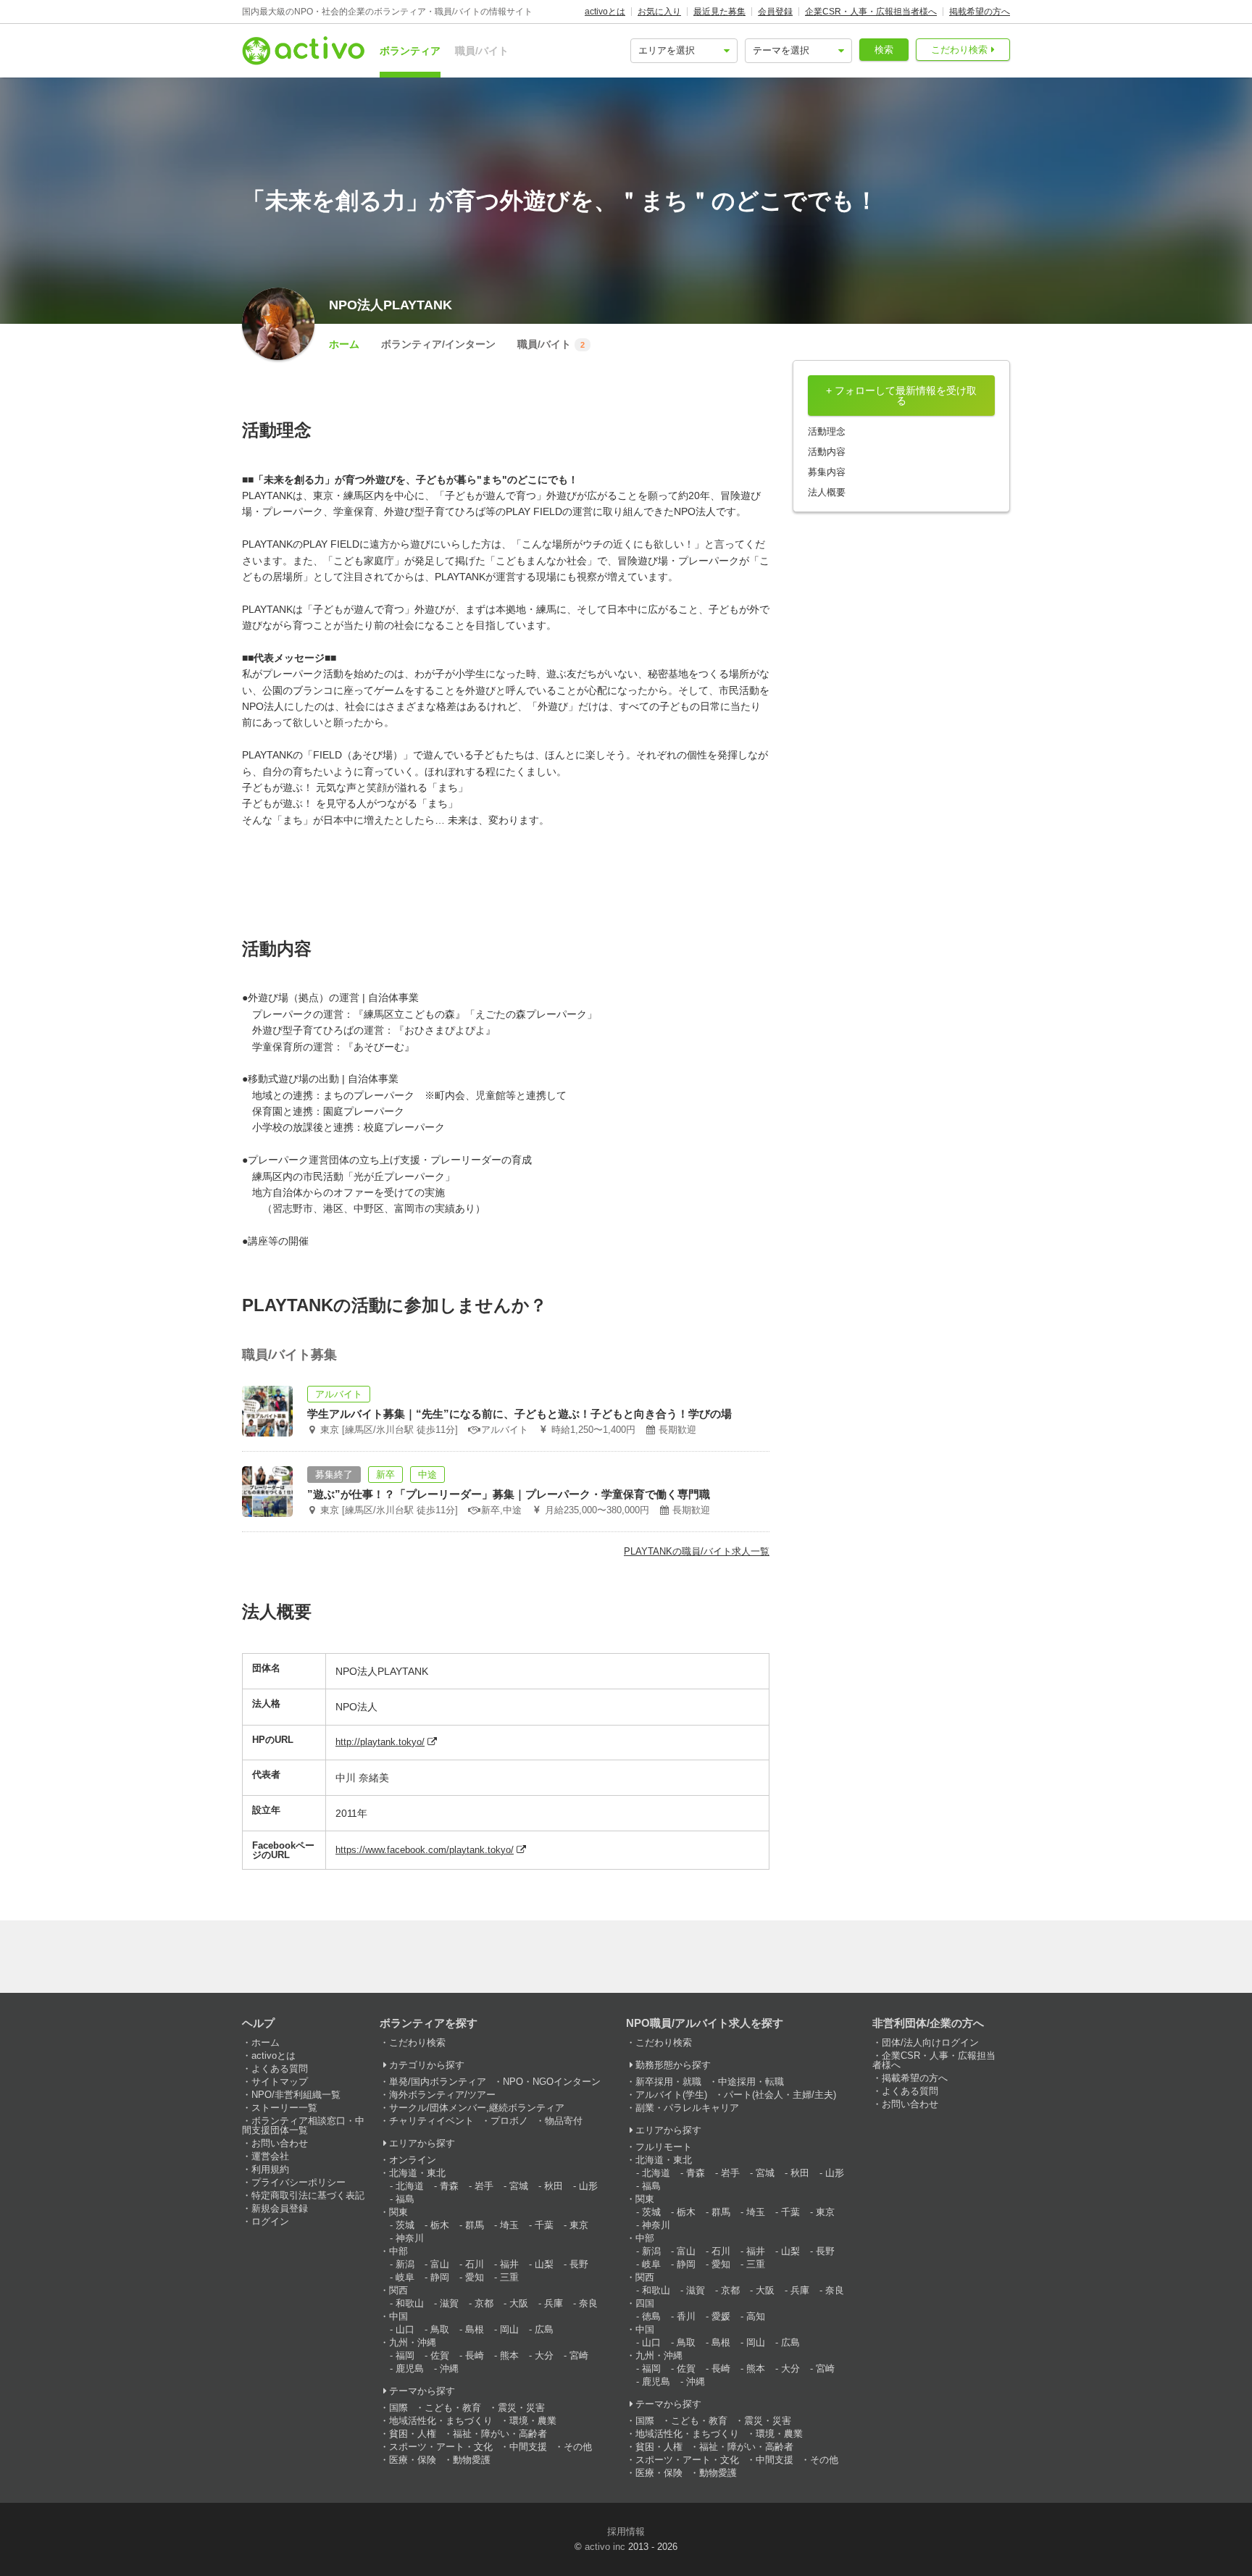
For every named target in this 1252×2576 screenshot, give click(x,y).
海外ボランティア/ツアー (442, 2095)
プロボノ (509, 2121)
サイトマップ (280, 2082)
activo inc (605, 2547)
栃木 (440, 2225)
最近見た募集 (719, 12)
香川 (686, 2316)
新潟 (405, 2264)
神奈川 (410, 2238)
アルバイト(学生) (671, 2095)
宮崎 (579, 2355)
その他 (578, 2447)
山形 (588, 2186)
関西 (398, 2290)
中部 (398, 2251)
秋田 (554, 2186)
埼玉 (509, 2225)
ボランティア (410, 51)
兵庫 (554, 2303)
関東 (398, 2212)
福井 (509, 2264)
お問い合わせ (280, 2143)
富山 (440, 2264)
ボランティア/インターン (438, 344)
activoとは (605, 12)
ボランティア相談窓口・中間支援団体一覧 (303, 2125)
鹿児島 (410, 2368)
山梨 (544, 2264)
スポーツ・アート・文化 (441, 2447)
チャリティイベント (431, 2121)
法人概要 (827, 492)
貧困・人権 (413, 2434)
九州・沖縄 (413, 2342)
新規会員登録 (280, 2208)
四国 (645, 2303)
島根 (475, 2329)
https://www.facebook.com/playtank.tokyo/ (425, 1850)
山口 (405, 2329)
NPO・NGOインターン (552, 2082)
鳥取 (440, 2329)
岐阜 (405, 2277)
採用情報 (626, 2531)
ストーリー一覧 (284, 2108)
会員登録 (775, 12)
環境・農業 (533, 2421)
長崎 (475, 2355)
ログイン (270, 2221)
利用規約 (270, 2169)
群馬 (475, 2225)
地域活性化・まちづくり (441, 2421)
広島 (544, 2329)
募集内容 (827, 472)
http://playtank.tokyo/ (380, 1742)
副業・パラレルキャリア (687, 2108)
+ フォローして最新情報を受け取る (901, 396)
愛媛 (721, 2316)
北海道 (410, 2186)
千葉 (544, 2225)
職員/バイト (482, 51)
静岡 (440, 2277)
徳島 (651, 2316)
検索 (884, 50)
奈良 (588, 2303)
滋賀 (449, 2303)
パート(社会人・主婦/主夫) (780, 2095)
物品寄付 (564, 2121)
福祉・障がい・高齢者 (500, 2434)
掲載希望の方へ (980, 12)
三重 (509, 2277)
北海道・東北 (417, 2173)
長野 (579, 2264)
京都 (484, 2303)
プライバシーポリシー (299, 2182)
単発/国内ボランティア (438, 2082)
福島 (405, 2199)
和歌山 (410, 2303)
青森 (449, 2186)
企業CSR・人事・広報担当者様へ (871, 12)
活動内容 (827, 452)
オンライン (413, 2160)
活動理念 (827, 431)
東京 (579, 2225)
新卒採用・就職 (668, 2082)
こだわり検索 (959, 50)
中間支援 (528, 2447)
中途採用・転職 (751, 2082)
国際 (398, 2408)
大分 (544, 2355)
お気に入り (659, 12)
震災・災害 (521, 2408)
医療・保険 (413, 2460)
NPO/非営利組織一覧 (296, 2095)
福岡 (405, 2355)
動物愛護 (472, 2460)
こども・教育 (453, 2408)
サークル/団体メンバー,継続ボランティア (477, 2108)
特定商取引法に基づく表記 (308, 2195)
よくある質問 (280, 2069)
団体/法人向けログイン (930, 2042)
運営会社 (270, 2156)
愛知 (475, 2277)
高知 (756, 2316)
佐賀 (440, 2355)
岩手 (484, 2186)
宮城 (519, 2186)
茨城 (405, 2225)
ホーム (344, 344)
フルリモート (664, 2147)
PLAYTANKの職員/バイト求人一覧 (697, 1551)
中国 (398, 2316)
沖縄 (449, 2368)
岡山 (509, 2329)
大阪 (519, 2303)
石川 (475, 2264)
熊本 (509, 2355)
